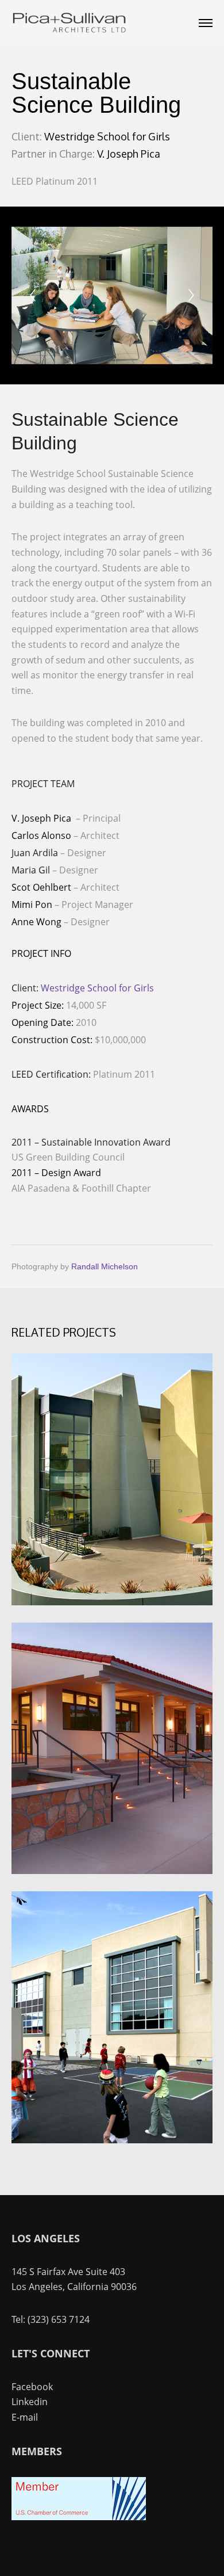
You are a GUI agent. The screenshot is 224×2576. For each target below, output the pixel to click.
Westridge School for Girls (97, 988)
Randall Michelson (105, 1266)
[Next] (191, 295)
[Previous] (33, 295)
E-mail (25, 2417)
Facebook (32, 2387)
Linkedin (30, 2402)
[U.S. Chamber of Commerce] (79, 2517)
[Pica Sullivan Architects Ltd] (69, 23)
